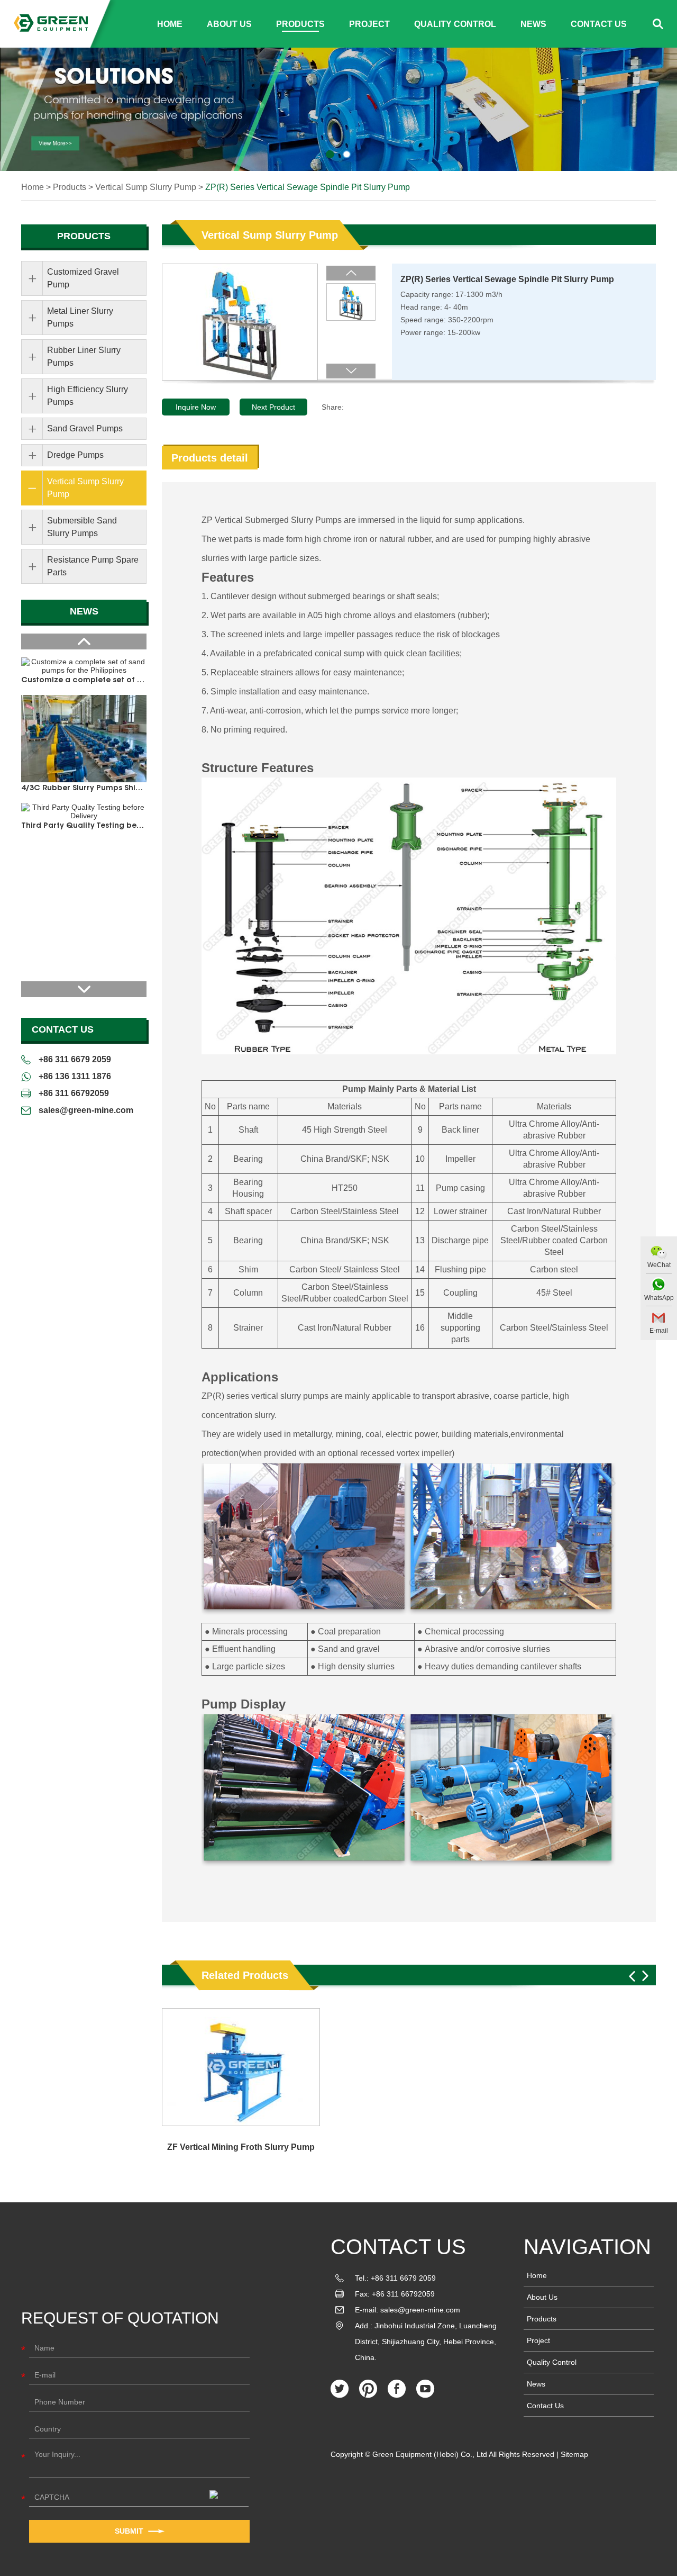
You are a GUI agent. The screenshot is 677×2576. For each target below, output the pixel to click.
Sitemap (574, 2454)
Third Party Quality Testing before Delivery (84, 826)
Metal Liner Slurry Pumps (80, 317)
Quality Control (455, 24)
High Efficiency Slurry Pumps (88, 396)
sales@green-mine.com (86, 1110)
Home (170, 24)
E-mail (659, 1331)
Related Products (245, 1975)
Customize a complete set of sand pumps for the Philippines (84, 681)
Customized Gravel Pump (83, 278)
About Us (229, 24)
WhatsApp (659, 1298)
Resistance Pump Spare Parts (93, 566)
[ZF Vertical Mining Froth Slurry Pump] (241, 2067)
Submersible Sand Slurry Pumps (82, 527)
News (533, 24)
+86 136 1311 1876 (75, 1076)
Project (369, 24)
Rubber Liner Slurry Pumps (84, 356)
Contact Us (599, 24)
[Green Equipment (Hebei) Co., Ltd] (51, 24)
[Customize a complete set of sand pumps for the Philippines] (84, 666)
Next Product (273, 407)
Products (300, 24)
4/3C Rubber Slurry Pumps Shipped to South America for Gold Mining (84, 789)
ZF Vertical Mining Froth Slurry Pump (241, 2147)
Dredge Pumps (75, 455)
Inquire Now (196, 407)
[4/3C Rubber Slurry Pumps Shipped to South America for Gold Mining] (84, 739)
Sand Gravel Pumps (85, 428)
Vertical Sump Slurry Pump (146, 187)
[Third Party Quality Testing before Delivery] (84, 811)
